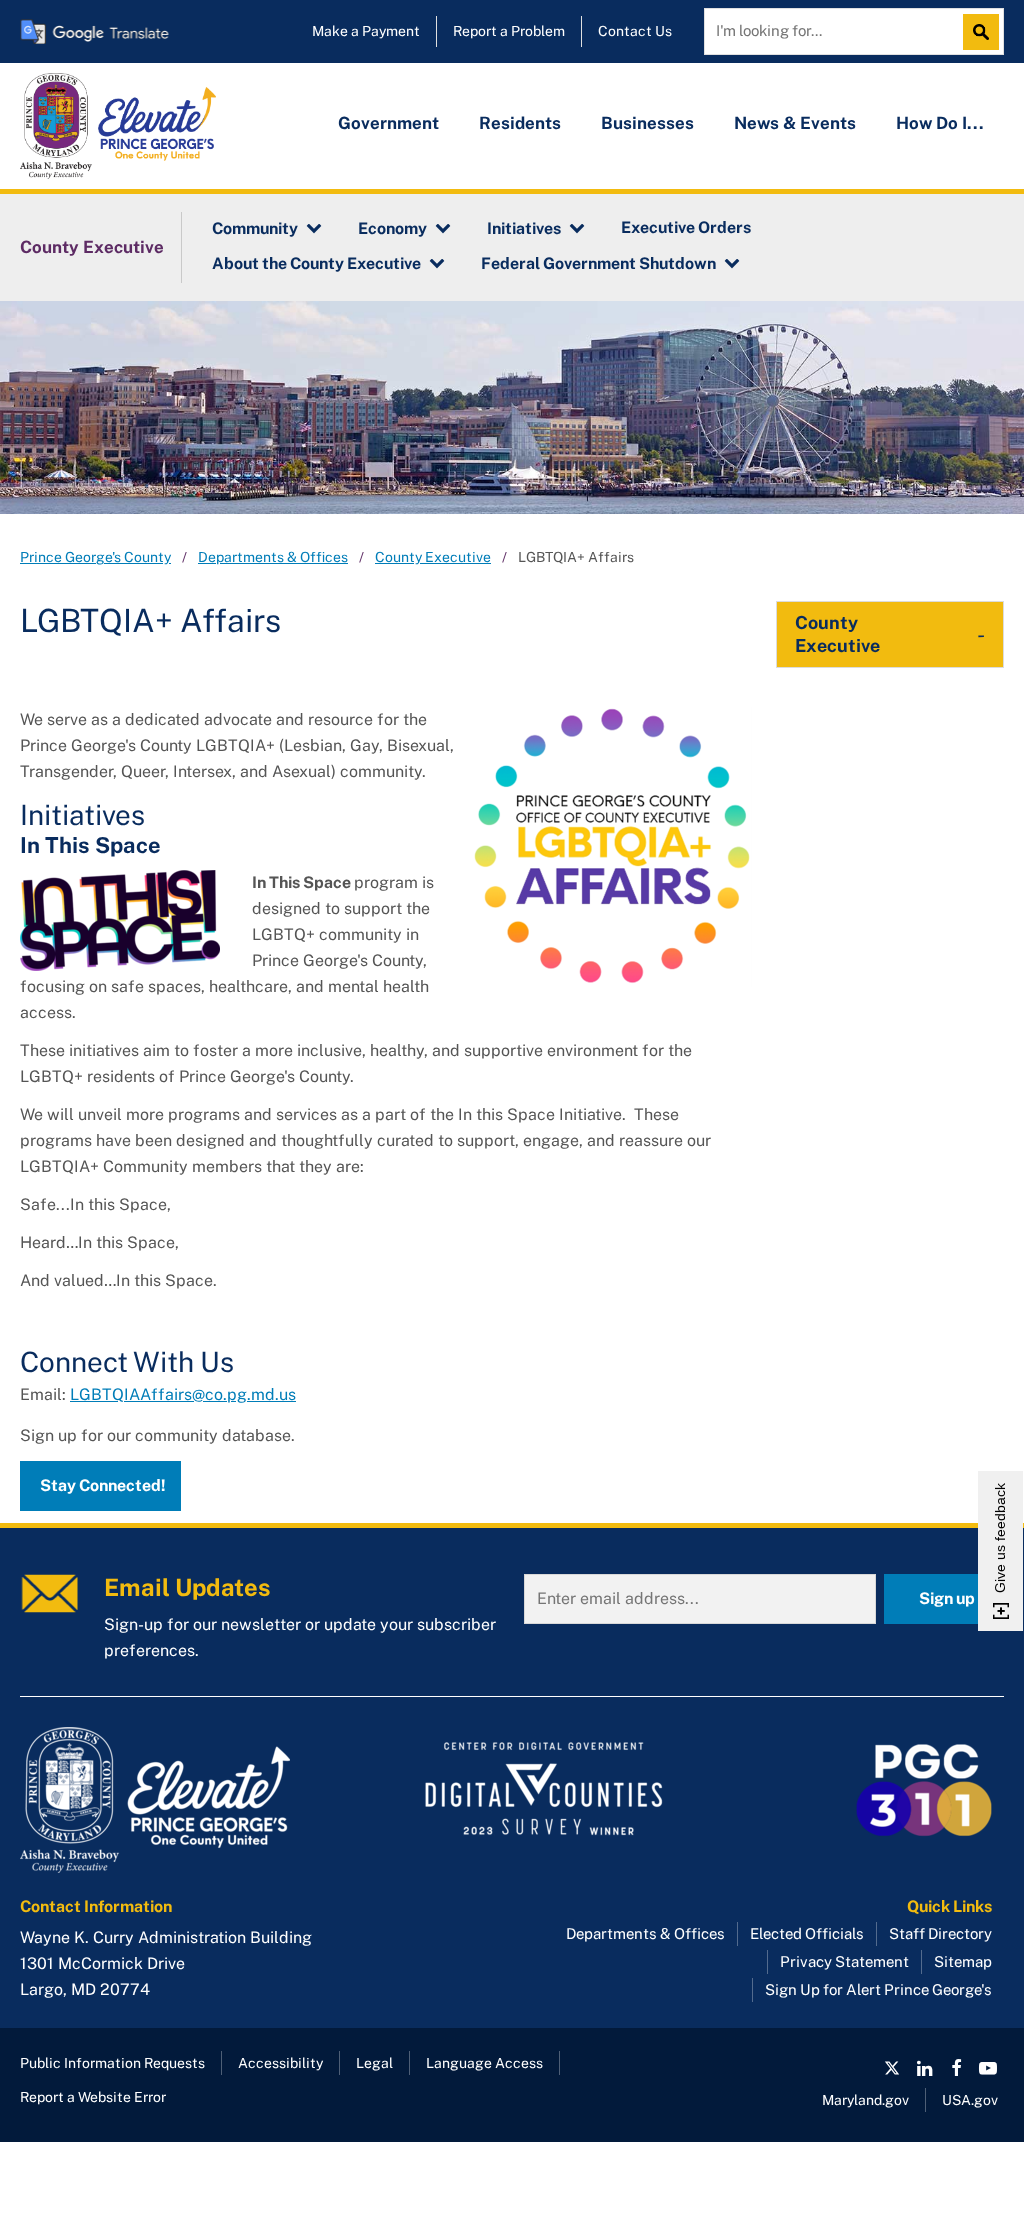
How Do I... (940, 123)
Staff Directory (940, 1933)
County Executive (92, 247)
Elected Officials (807, 1933)
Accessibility (280, 2063)
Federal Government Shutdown (598, 263)
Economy (392, 228)
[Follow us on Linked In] (924, 2068)
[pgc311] (176, 1800)
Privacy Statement (844, 1961)
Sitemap (963, 1961)
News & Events (795, 123)
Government (388, 123)
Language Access (484, 2063)
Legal (374, 2063)
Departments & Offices (273, 557)
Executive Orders (686, 227)
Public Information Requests (112, 2063)
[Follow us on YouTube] (988, 2068)
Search (986, 32)
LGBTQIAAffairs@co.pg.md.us (183, 1394)
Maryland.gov (865, 2100)
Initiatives (524, 228)
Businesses (647, 123)
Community (255, 228)
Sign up (947, 1598)
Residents (520, 123)
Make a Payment (366, 31)
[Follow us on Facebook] (956, 2068)
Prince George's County (95, 557)
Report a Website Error (93, 2097)
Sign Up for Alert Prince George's (878, 1989)
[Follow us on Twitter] (892, 2068)
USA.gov (970, 2100)
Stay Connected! (103, 1485)
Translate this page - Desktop (95, 31)
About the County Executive (316, 263)
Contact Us (635, 31)
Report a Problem (509, 31)
